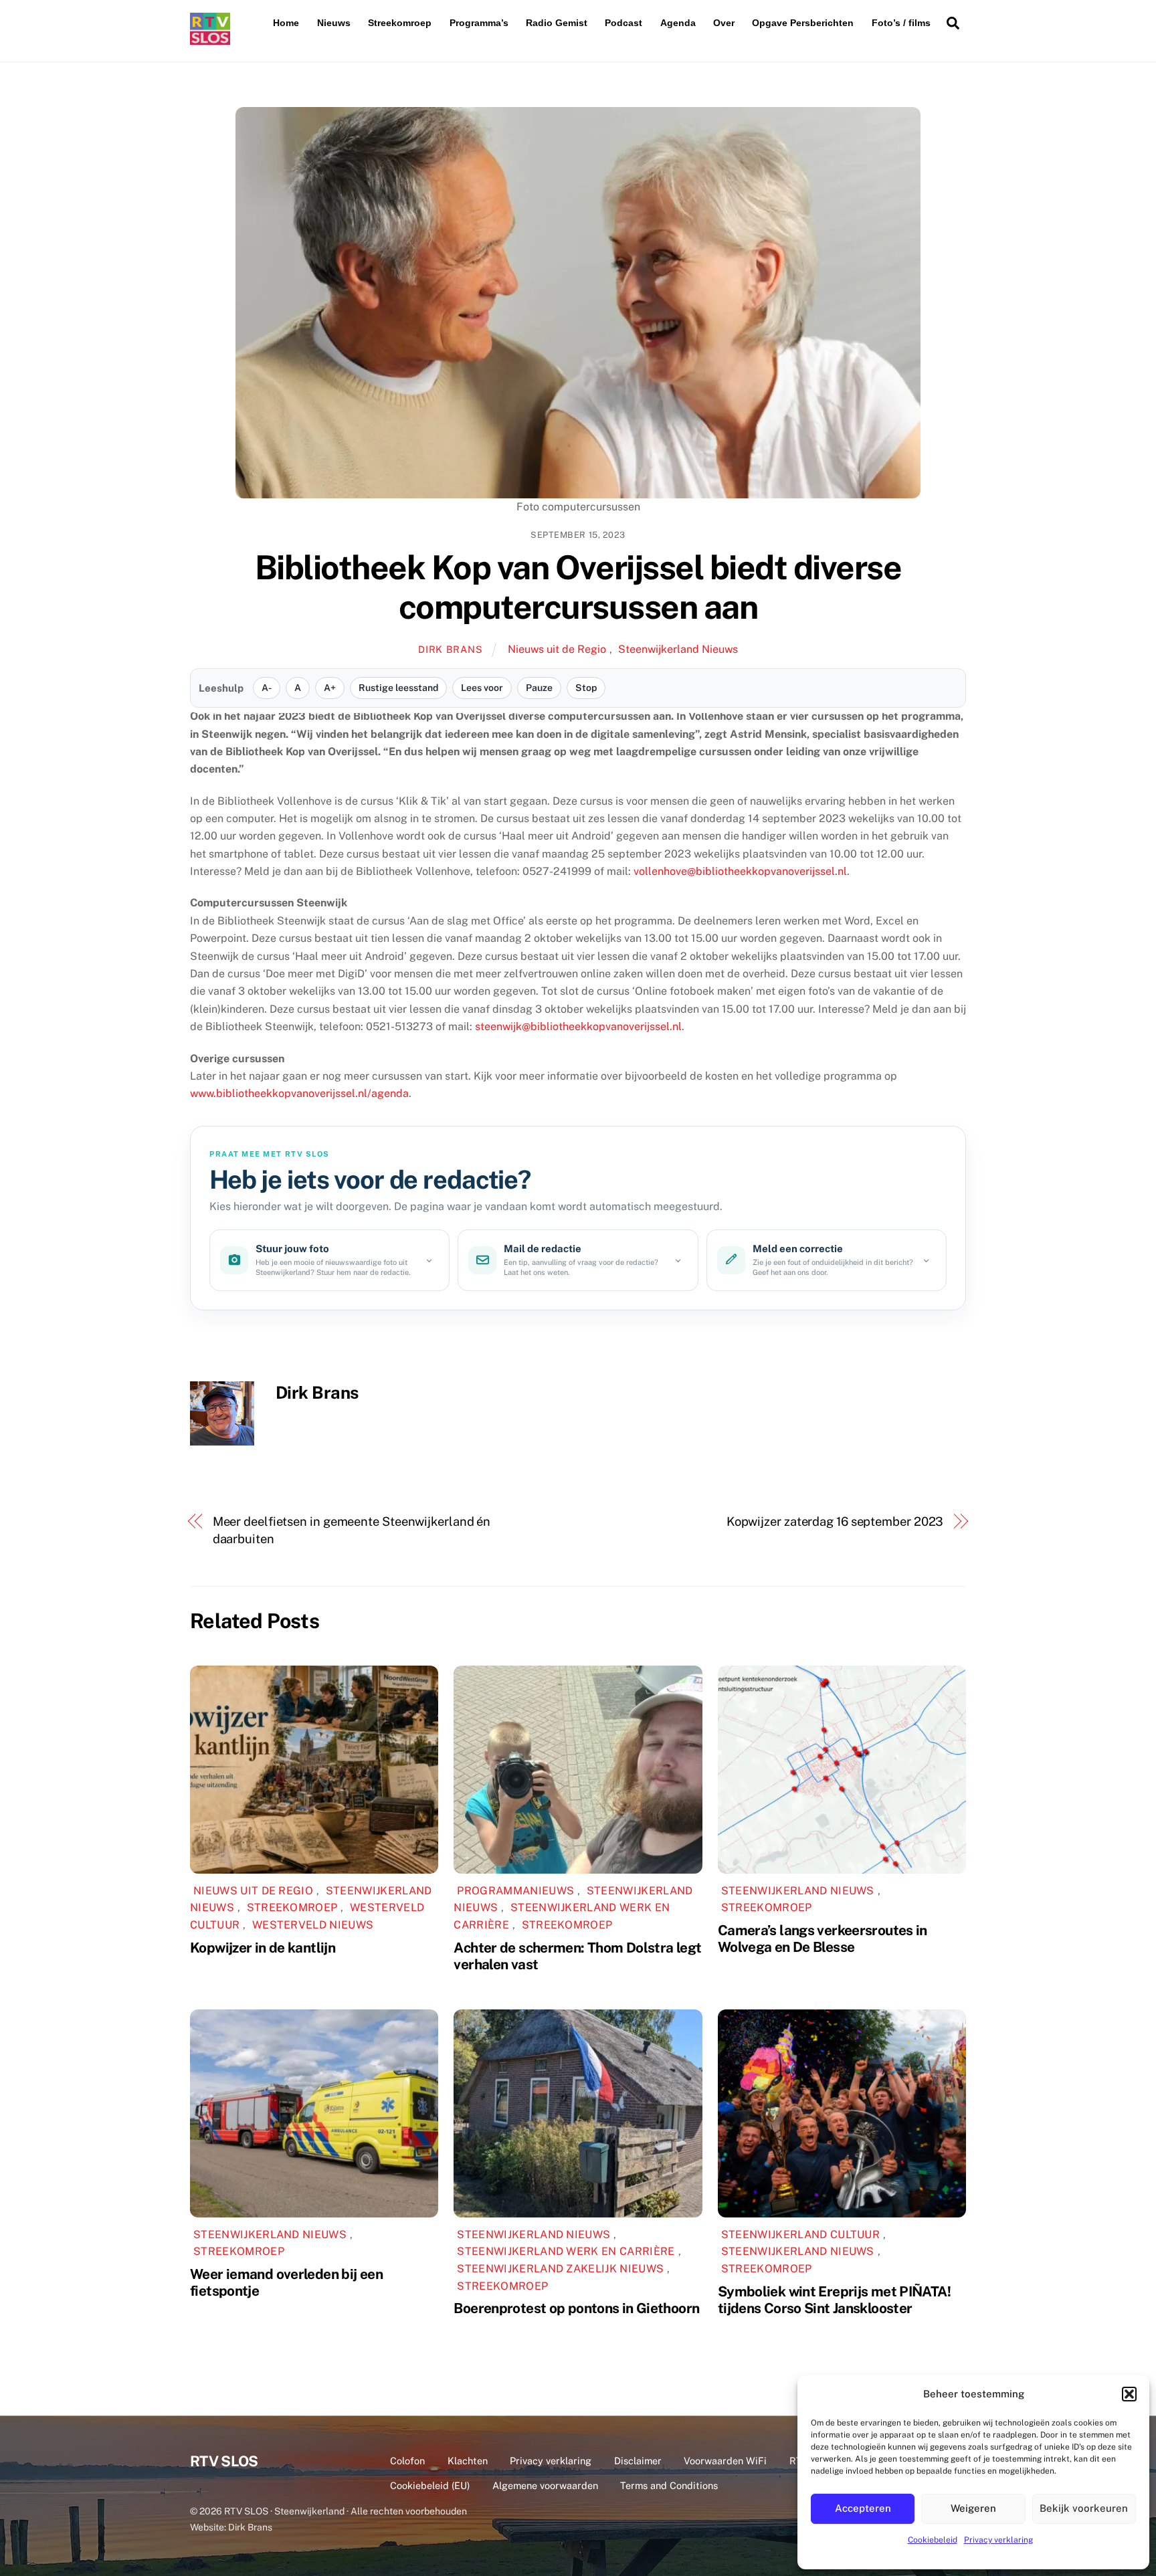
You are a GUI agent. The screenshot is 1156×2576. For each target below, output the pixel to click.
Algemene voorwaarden (545, 2485)
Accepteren (863, 2508)
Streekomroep (400, 23)
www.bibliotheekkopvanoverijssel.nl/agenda (299, 1093)
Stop (586, 688)
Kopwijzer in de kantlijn (263, 1948)
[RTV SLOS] (210, 39)
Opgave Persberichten (803, 23)
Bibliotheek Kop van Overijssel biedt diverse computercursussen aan (578, 587)
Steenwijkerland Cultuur (800, 2235)
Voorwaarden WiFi (725, 2461)
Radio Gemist (557, 23)
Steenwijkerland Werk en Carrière (566, 2251)
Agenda (678, 23)
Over (724, 23)
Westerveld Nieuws (313, 1925)
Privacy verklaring (998, 2540)
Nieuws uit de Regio (557, 649)
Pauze (539, 688)
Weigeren (973, 2508)
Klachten (468, 2461)
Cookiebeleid (933, 2540)
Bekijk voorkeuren (1084, 2508)
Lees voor (482, 688)
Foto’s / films (901, 23)
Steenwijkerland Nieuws (678, 649)
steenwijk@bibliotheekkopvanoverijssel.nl (578, 1026)
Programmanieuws (515, 1891)
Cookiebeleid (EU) (430, 2485)
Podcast (623, 23)
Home (286, 23)
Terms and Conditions (669, 2485)
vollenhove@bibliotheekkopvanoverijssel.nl (740, 871)
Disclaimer (638, 2461)
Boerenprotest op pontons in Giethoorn (576, 2308)
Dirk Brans (450, 649)
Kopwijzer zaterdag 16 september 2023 (835, 1521)
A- (267, 688)
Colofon (407, 2461)
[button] (1129, 2394)
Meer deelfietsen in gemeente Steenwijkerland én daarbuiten (352, 1530)
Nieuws (334, 23)
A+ (330, 688)
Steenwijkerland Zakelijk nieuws (560, 2269)
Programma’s (479, 23)
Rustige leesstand (398, 688)
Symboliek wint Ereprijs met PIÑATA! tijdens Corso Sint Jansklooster (834, 2300)
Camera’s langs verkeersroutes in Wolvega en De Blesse (823, 1939)
